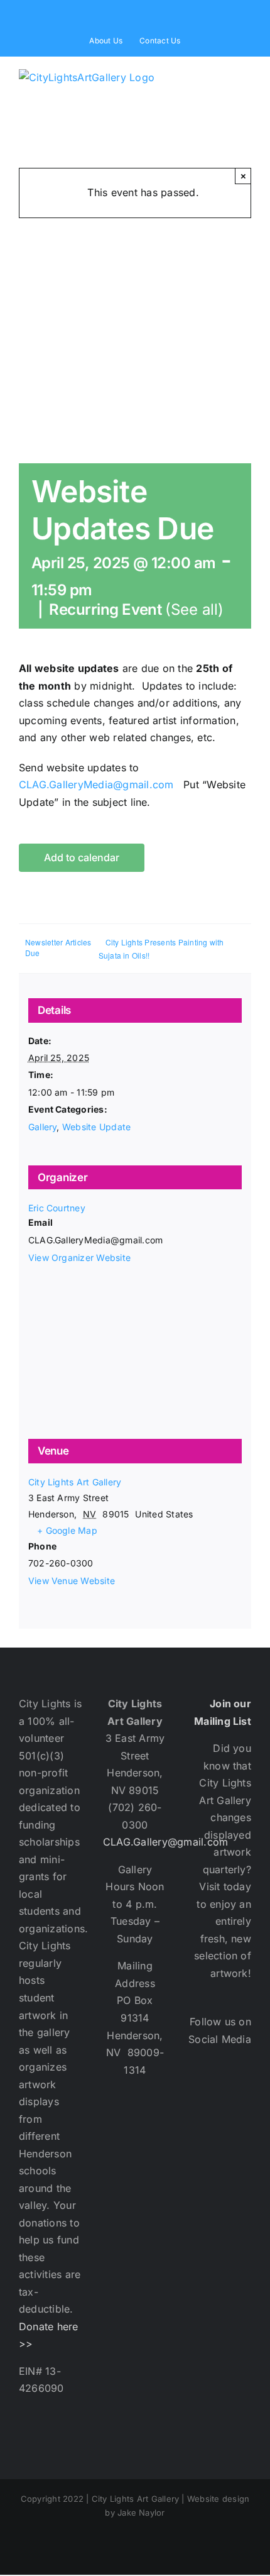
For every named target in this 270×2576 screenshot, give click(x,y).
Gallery (43, 1127)
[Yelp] (240, 2134)
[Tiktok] (206, 2173)
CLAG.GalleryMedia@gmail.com (96, 784)
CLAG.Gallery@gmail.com (165, 1842)
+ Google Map (67, 1530)
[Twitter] (240, 2095)
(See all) (194, 609)
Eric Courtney (57, 1208)
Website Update (96, 1127)
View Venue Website (72, 1581)
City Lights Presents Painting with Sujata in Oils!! (161, 949)
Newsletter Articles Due (58, 947)
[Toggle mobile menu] (246, 77)
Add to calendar (82, 858)
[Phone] (240, 2173)
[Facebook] (206, 2095)
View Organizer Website (79, 1258)
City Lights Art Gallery (75, 1482)
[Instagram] (206, 2134)
